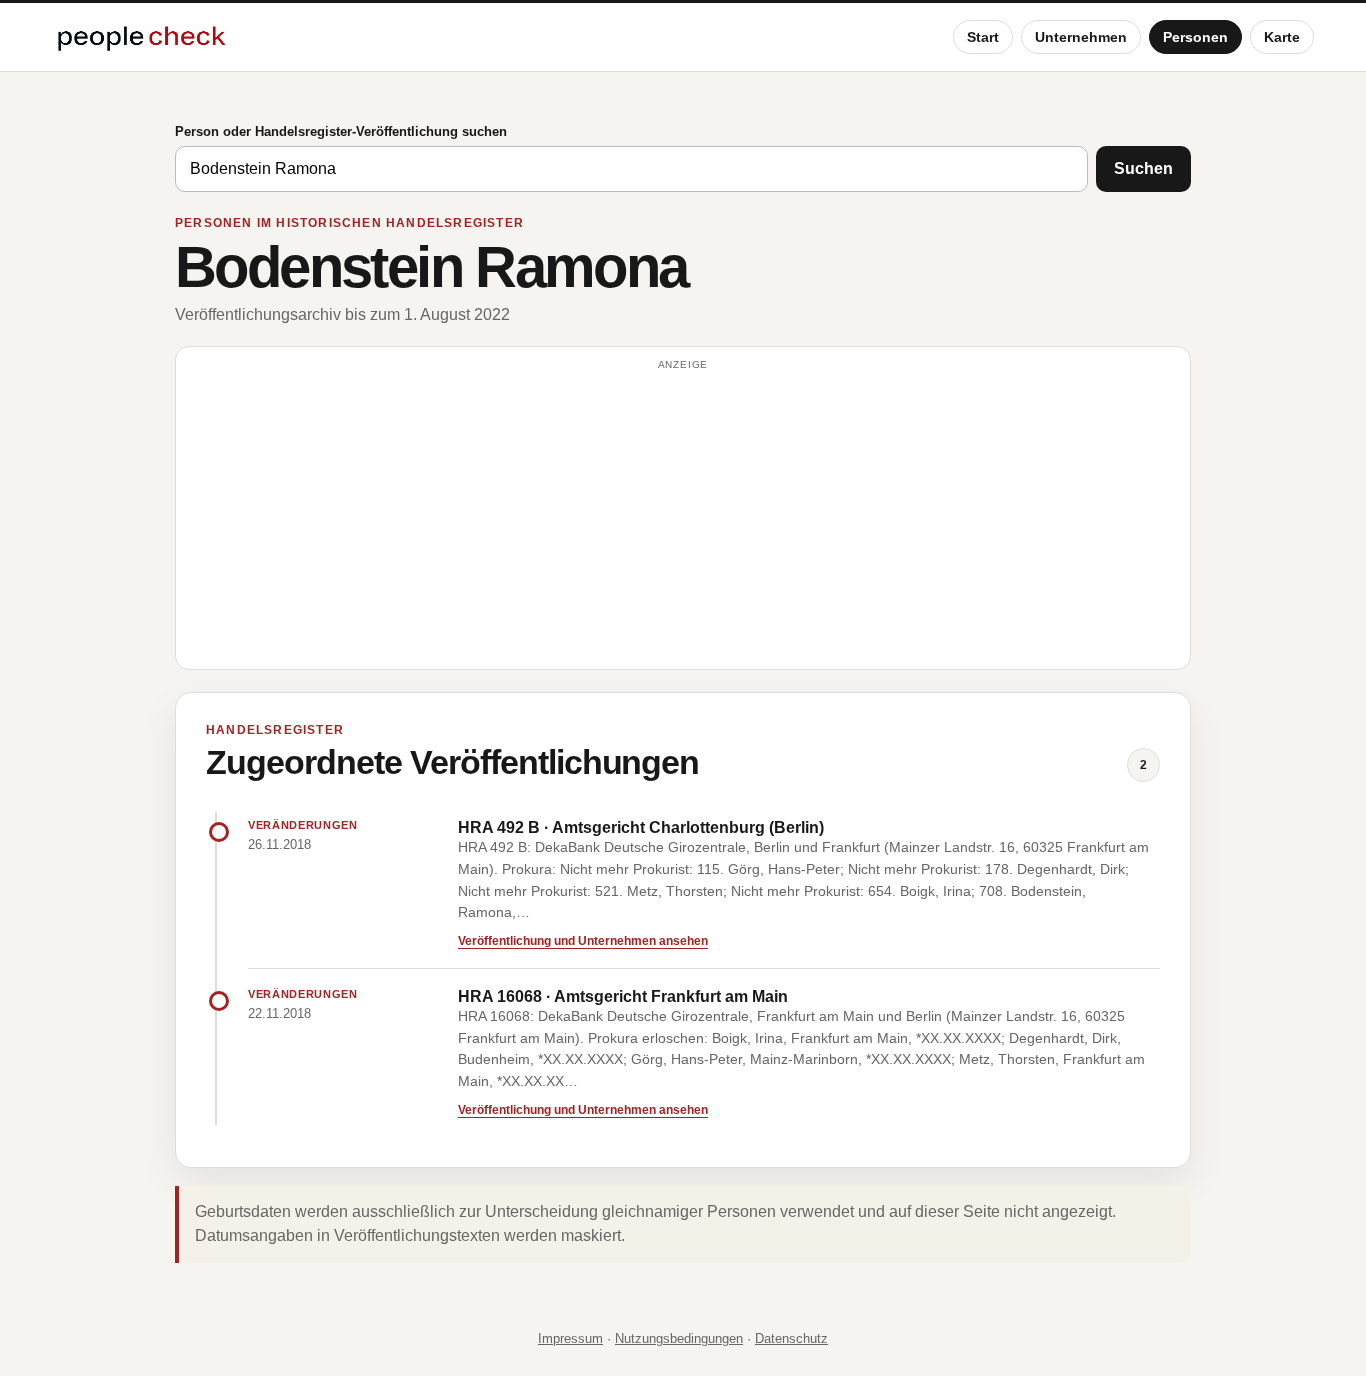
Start (983, 37)
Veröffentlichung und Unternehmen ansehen (583, 941)
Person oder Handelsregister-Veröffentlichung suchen (341, 131)
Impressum (570, 1338)
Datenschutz (791, 1338)
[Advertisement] (683, 517)
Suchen (1143, 168)
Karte (1282, 37)
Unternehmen (1081, 37)
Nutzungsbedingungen (679, 1338)
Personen (1195, 37)
